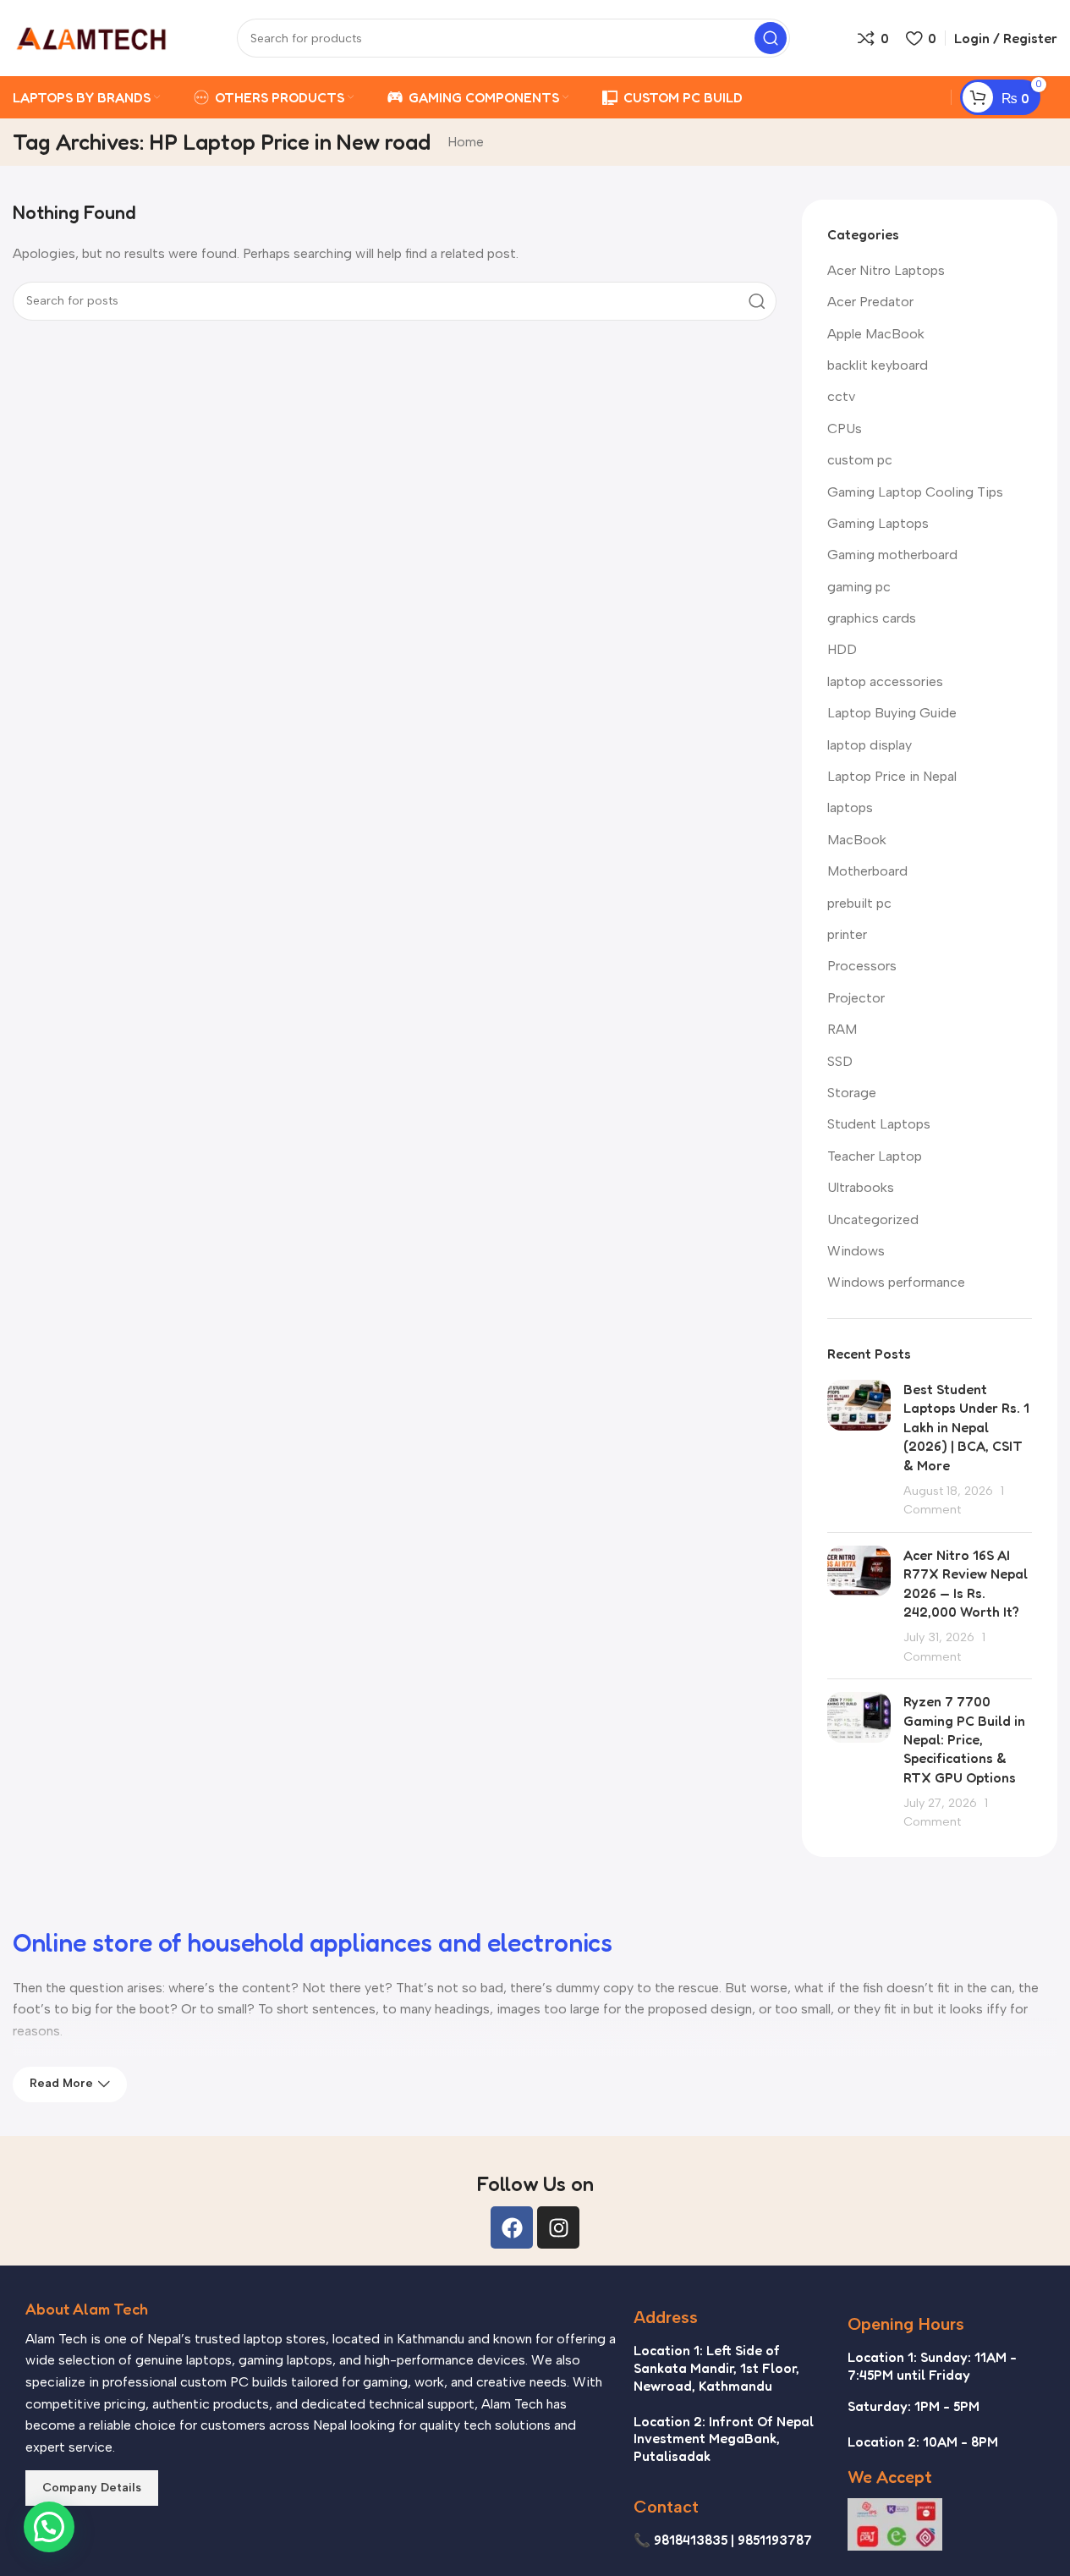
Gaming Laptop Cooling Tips (915, 492)
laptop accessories (885, 681)
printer (847, 934)
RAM (842, 1029)
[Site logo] (91, 37)
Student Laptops (879, 1124)
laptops (850, 807)
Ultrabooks (861, 1187)
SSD (840, 1061)
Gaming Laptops (878, 523)
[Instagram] (558, 2227)
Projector (856, 998)
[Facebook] (512, 2227)
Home (466, 142)
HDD (842, 649)
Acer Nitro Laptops (886, 270)
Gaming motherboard (892, 555)
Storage (852, 1093)
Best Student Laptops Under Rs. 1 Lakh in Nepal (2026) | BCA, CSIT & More (966, 1427)
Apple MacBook (876, 334)
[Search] (771, 38)
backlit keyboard (878, 365)
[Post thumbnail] (859, 1450)
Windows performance (896, 1282)
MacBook (857, 840)
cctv (841, 396)
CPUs (845, 428)
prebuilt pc (859, 903)
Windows (856, 1251)
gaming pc (859, 587)
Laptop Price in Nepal (892, 776)
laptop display (870, 745)
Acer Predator (870, 302)
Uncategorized (873, 1219)
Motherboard (867, 871)
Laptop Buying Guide (892, 713)
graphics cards (872, 618)
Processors (862, 966)
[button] (49, 2527)
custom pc (860, 460)
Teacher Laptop (875, 1156)
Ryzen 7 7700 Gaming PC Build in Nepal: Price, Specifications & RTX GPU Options (964, 1739)
